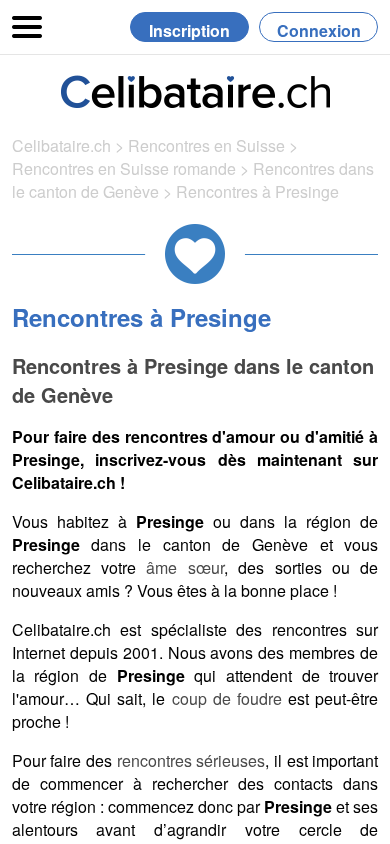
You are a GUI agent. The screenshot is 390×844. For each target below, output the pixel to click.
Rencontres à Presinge (257, 191)
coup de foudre (227, 698)
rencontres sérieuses (191, 760)
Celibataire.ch (61, 145)
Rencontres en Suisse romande (124, 168)
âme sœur (184, 567)
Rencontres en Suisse (206, 145)
